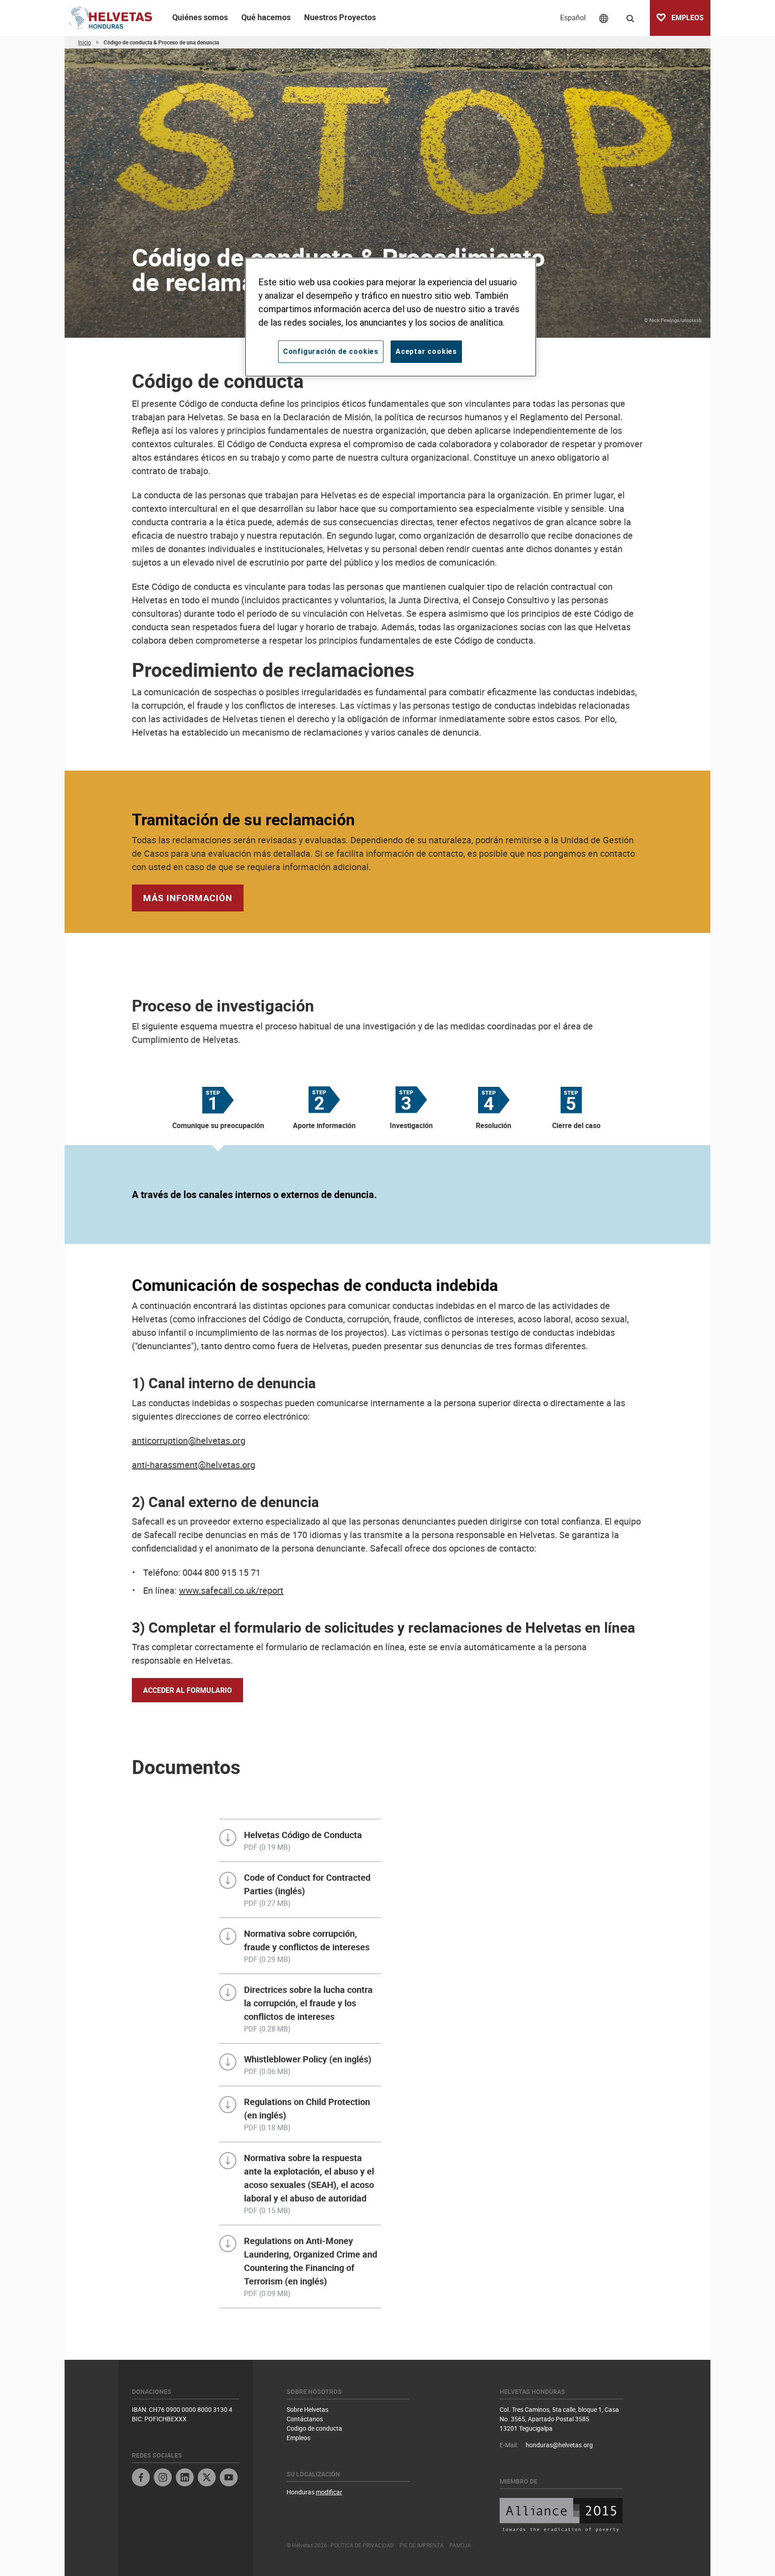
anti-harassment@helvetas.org (194, 1465)
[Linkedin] (185, 2478)
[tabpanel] (387, 1194)
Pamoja (460, 2545)
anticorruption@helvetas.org (189, 1441)
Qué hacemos (266, 17)
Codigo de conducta (314, 2428)
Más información (188, 898)
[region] (391, 317)
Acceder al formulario (187, 1690)
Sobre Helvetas (307, 2409)
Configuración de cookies (331, 351)
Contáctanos (305, 2419)
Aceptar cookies (426, 351)
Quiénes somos (200, 17)
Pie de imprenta (422, 2545)
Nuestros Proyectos (340, 17)
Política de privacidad (362, 2545)
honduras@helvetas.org (559, 2445)
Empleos (298, 2438)
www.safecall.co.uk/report (231, 1590)
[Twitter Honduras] (207, 2478)
